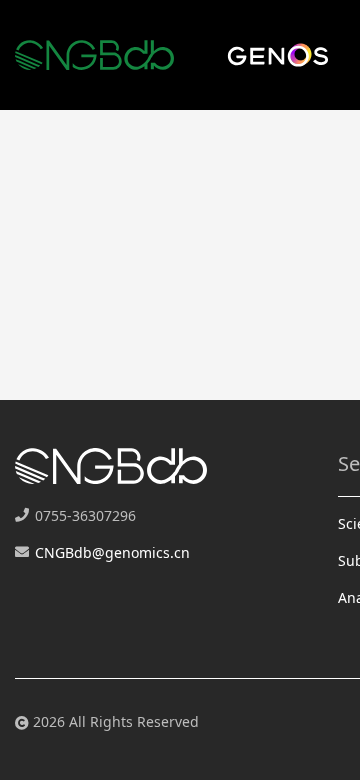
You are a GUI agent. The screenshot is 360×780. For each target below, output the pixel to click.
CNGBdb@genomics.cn (112, 552)
